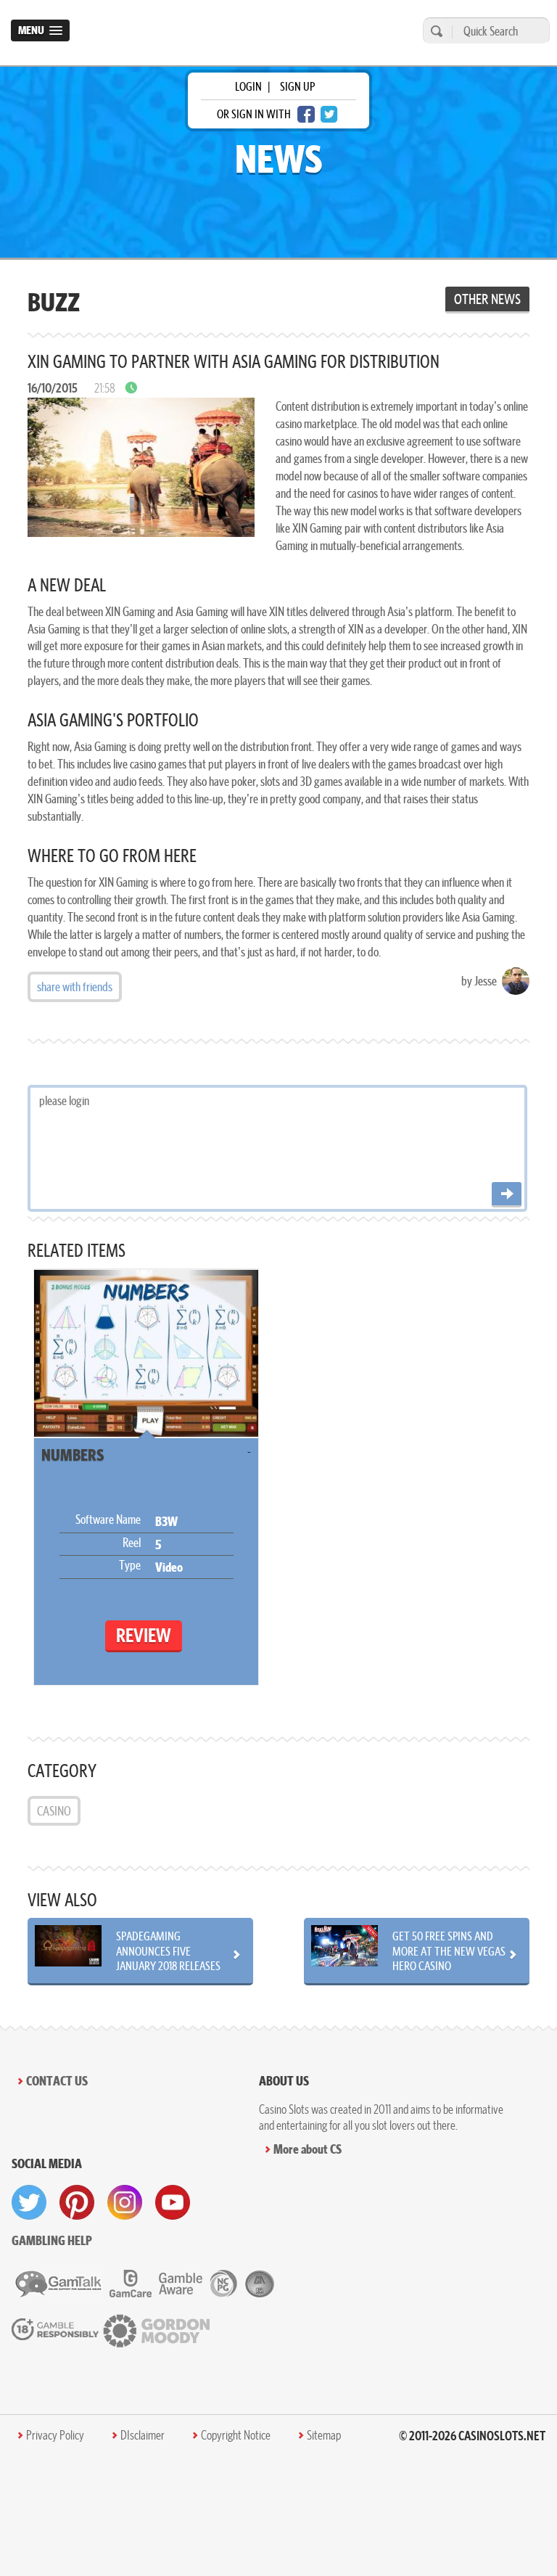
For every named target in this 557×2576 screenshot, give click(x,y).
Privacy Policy (55, 2435)
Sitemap (324, 2435)
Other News (487, 299)
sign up (297, 86)
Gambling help (52, 2240)
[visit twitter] (29, 2202)
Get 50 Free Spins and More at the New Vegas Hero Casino (449, 1951)
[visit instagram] (125, 2202)
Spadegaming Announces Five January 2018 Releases (168, 1951)
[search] (434, 31)
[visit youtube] (173, 2202)
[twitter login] (329, 114)
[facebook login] (306, 114)
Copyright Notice (236, 2435)
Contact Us (57, 2081)
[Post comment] (507, 1195)
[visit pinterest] (77, 2202)
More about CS (308, 2149)
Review (144, 1635)
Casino (54, 1811)
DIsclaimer (143, 2435)
